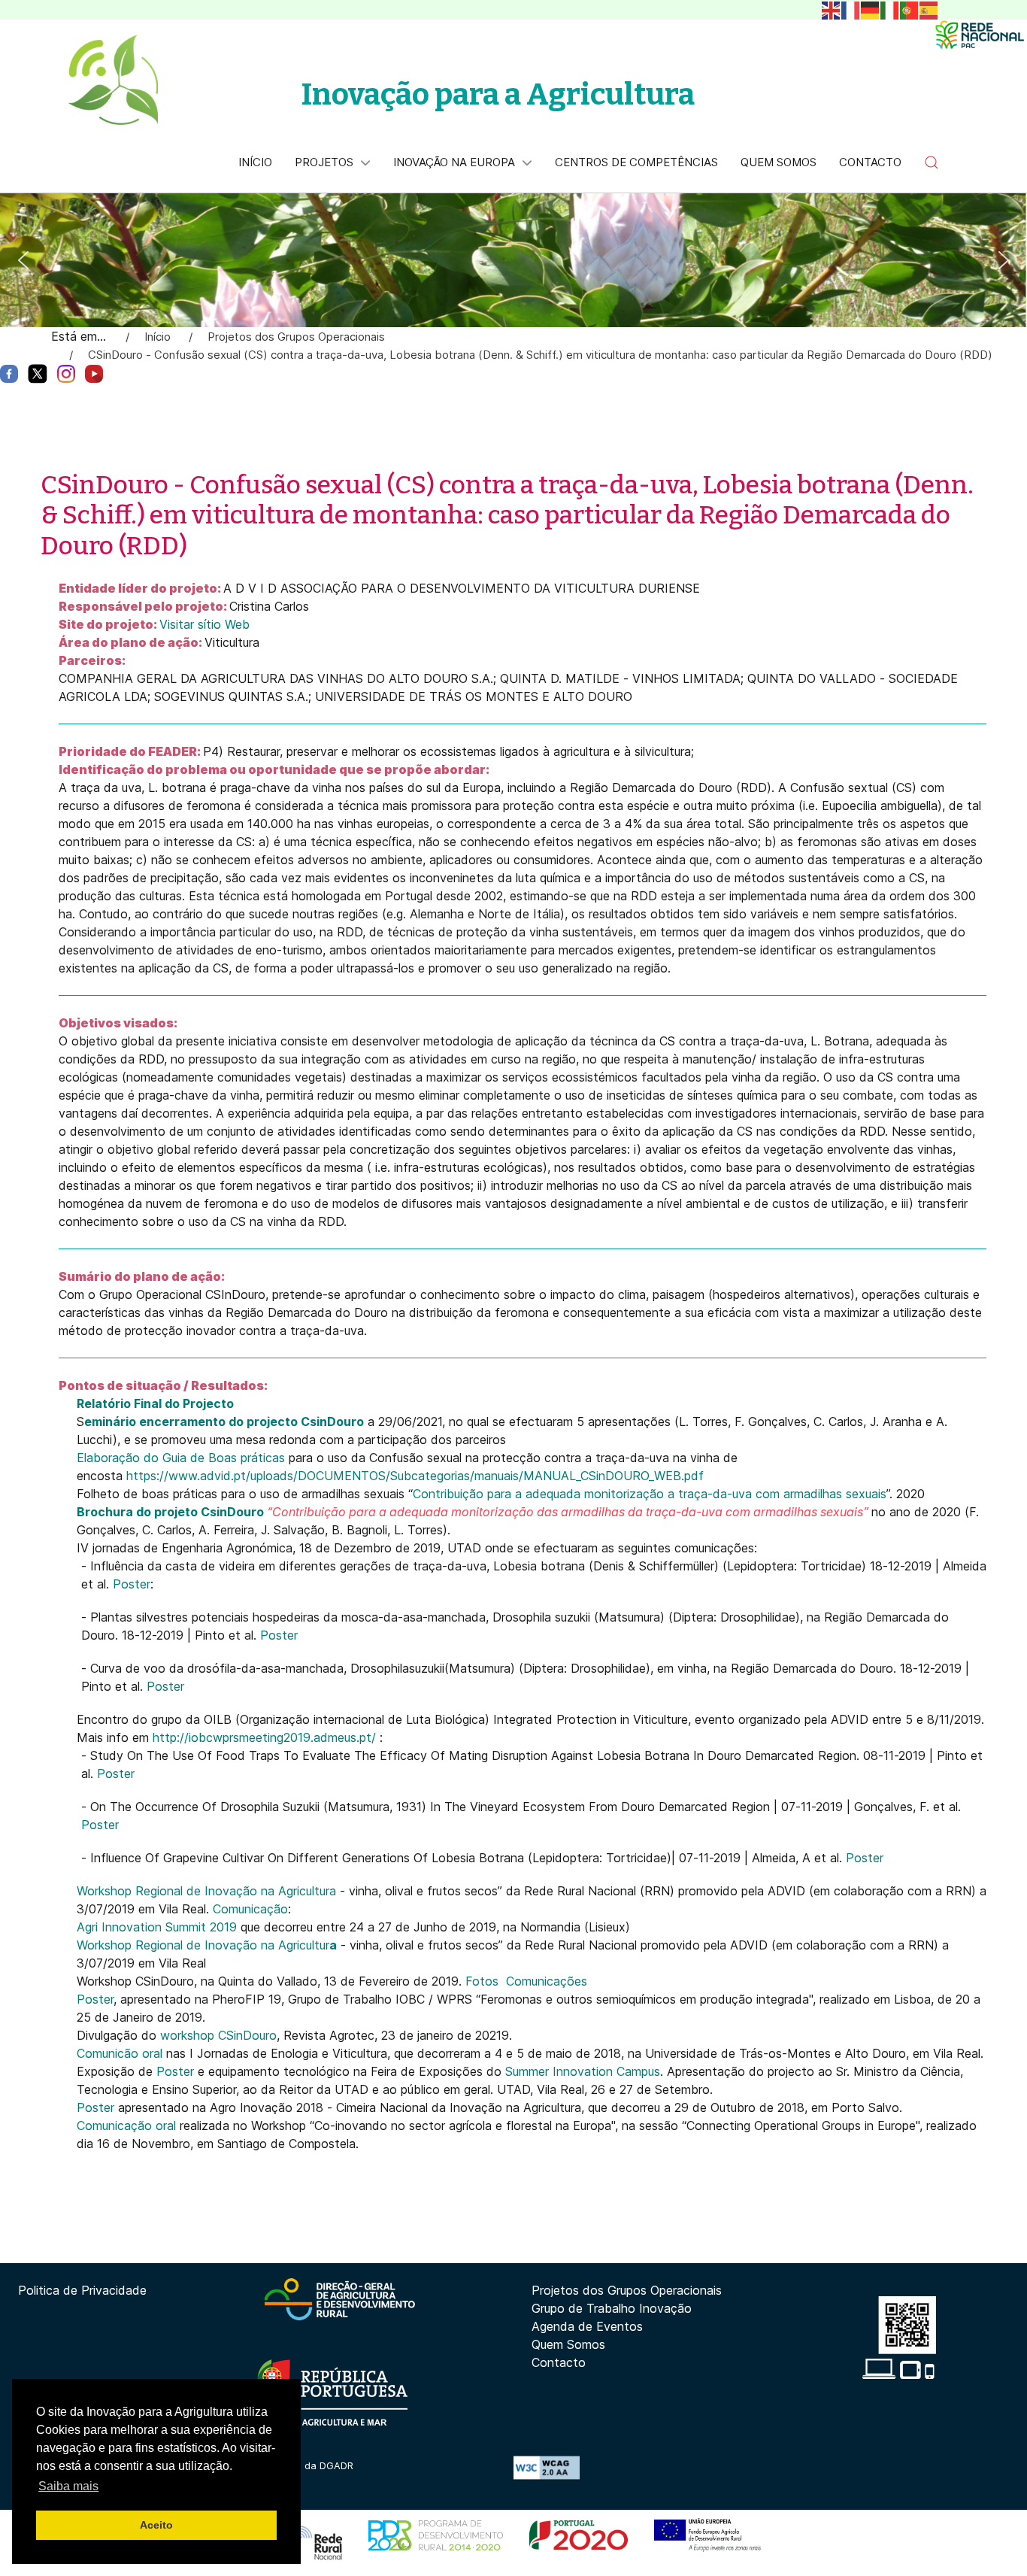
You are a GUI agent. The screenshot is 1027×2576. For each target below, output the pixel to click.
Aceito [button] (156, 2525)
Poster (132, 1584)
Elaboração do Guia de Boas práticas (181, 1458)
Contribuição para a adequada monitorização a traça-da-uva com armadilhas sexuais (650, 1494)
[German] (871, 9)
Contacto (559, 2362)
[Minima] (980, 35)
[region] (513, 260)
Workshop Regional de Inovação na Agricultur (207, 1945)
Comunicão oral (121, 2053)
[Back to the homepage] (113, 80)
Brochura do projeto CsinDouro (170, 1512)
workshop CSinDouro (218, 2035)
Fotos (482, 1981)
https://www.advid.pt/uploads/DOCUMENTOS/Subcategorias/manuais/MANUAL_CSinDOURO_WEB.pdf (415, 1476)
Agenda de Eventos (587, 2326)
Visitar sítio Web (204, 624)
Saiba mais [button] (68, 2486)
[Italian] (890, 9)
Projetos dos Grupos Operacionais (627, 2290)
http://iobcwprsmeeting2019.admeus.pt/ (264, 1737)
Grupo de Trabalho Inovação (612, 2308)
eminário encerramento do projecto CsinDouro (224, 1422)
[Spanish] (929, 9)
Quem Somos (568, 2344)
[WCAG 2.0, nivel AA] (547, 2466)
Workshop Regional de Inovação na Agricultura (206, 1891)
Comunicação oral (128, 2125)
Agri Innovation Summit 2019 (157, 1927)
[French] (851, 9)
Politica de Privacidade (82, 2290)
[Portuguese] (910, 9)
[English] (832, 9)
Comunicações (547, 1981)
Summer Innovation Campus (583, 2071)
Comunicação (250, 1909)
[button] (932, 162)
